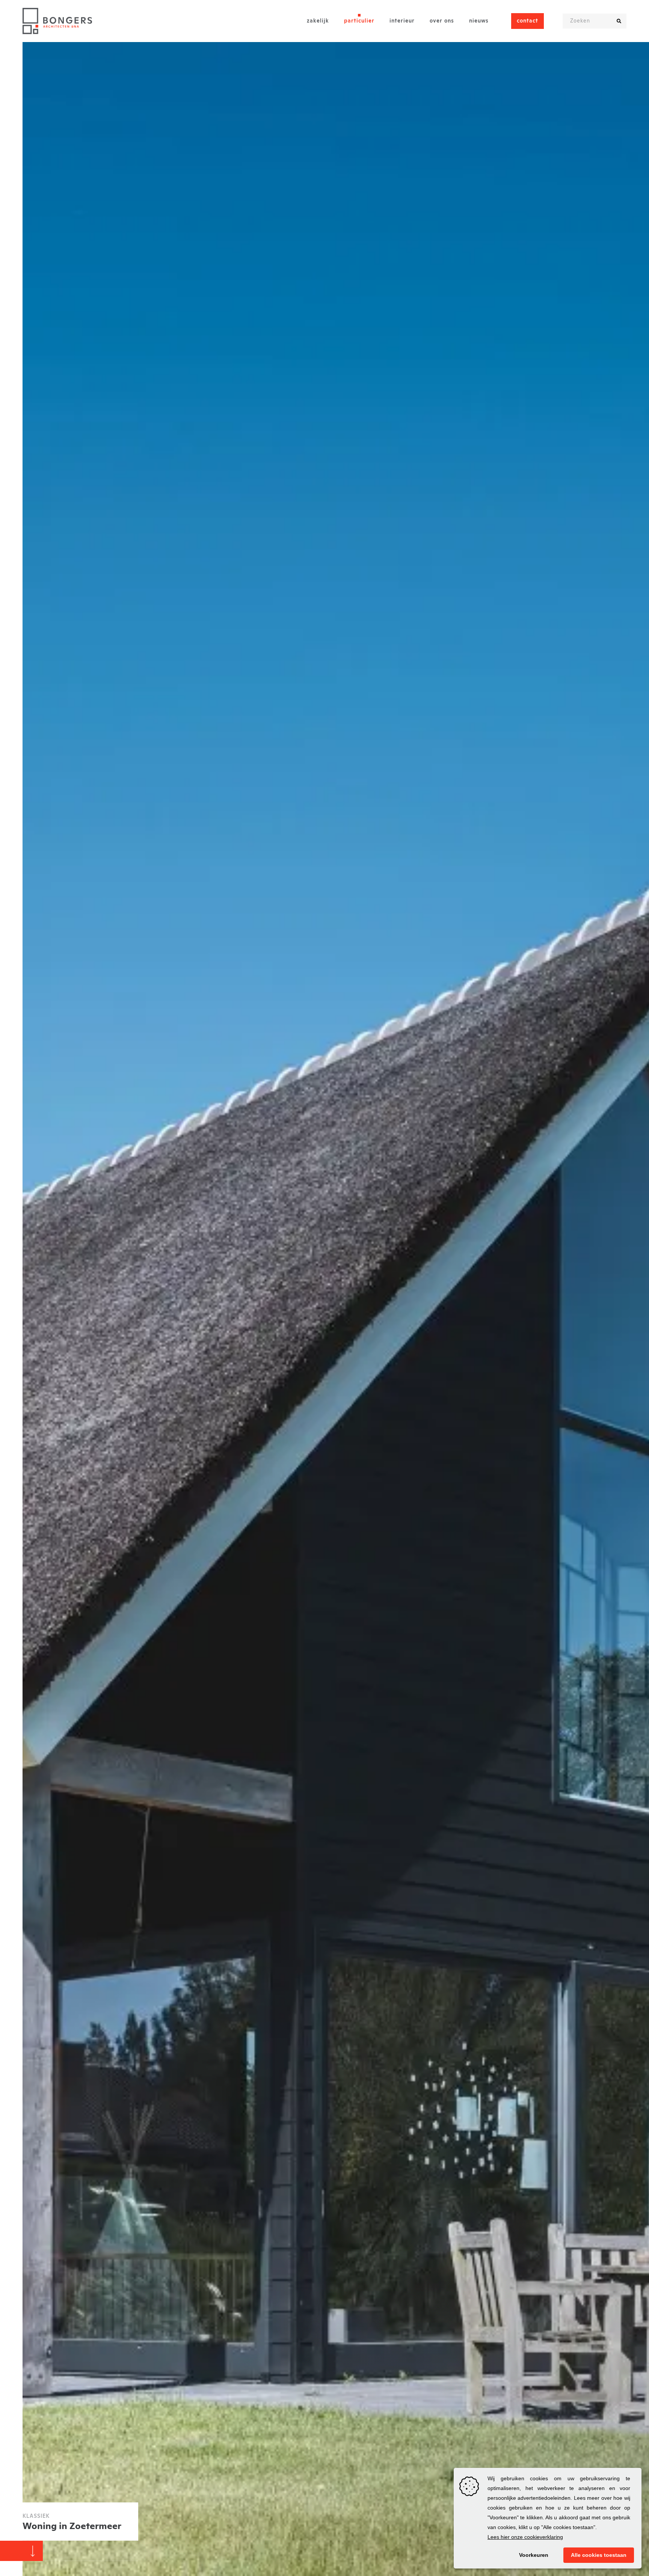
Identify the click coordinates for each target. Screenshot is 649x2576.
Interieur (402, 21)
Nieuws (479, 21)
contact (528, 21)
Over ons (442, 21)
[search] (619, 21)
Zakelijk (318, 21)
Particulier (359, 21)
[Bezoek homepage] (57, 21)
